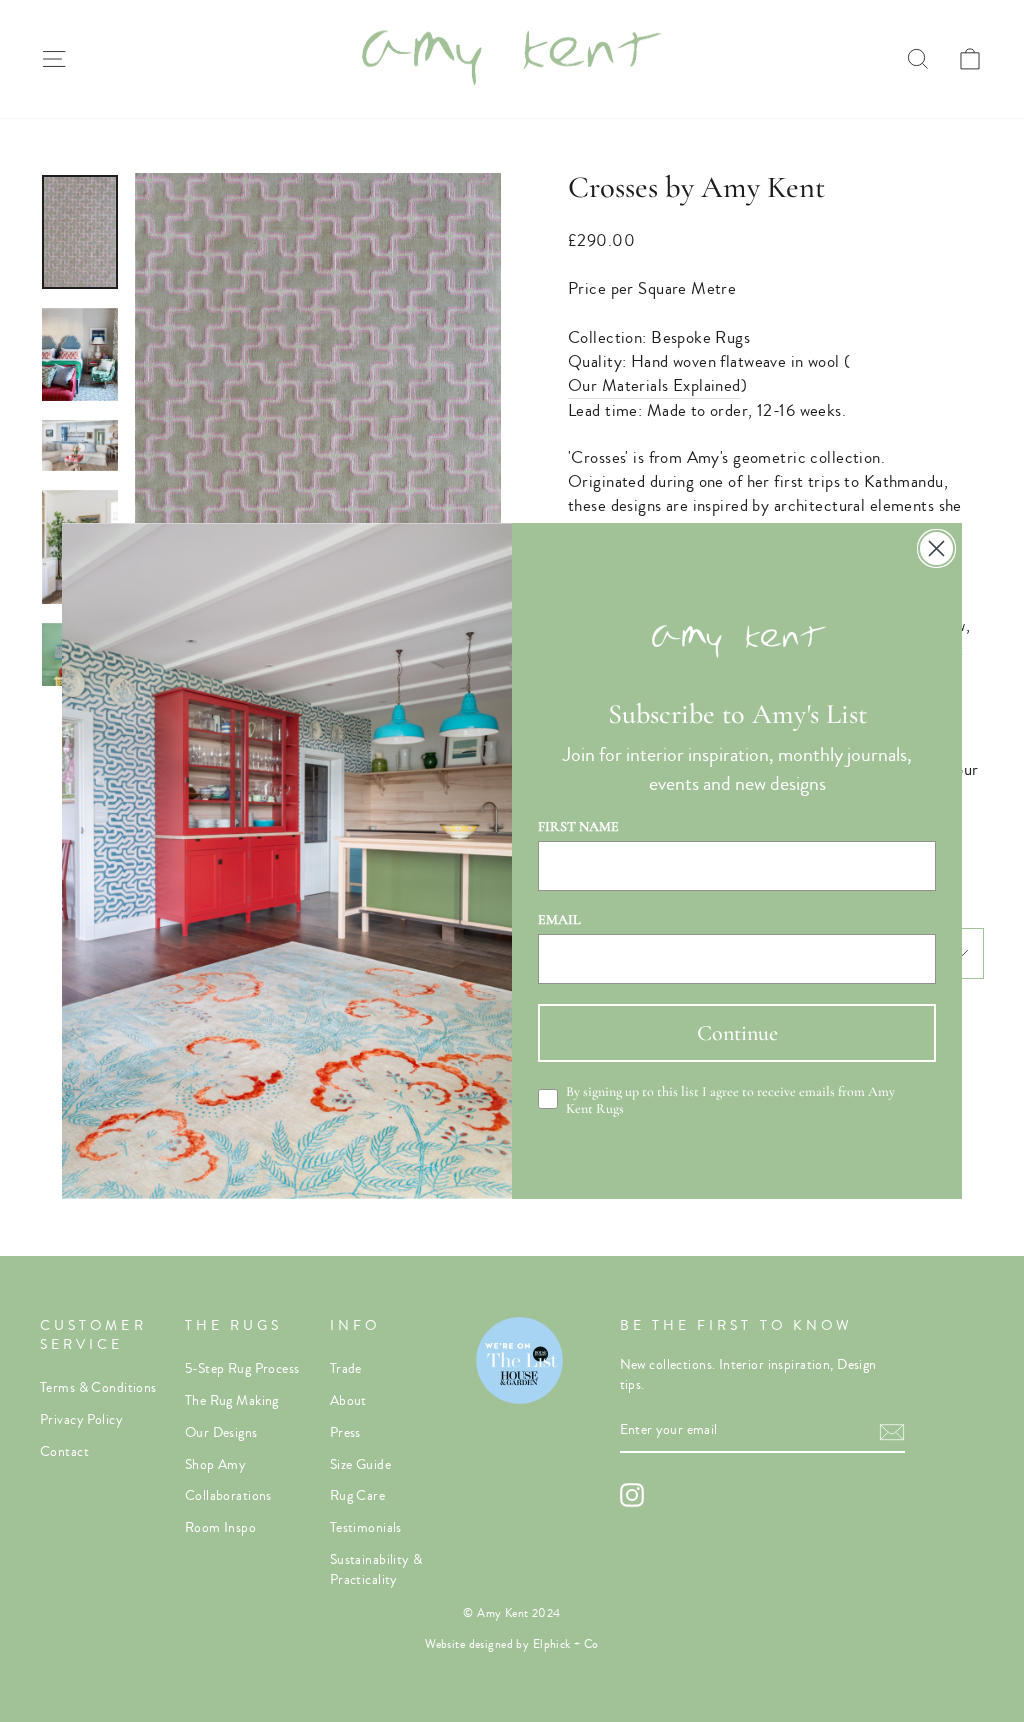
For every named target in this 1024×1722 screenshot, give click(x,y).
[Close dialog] (936, 548)
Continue (737, 1033)
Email (559, 919)
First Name (578, 826)
